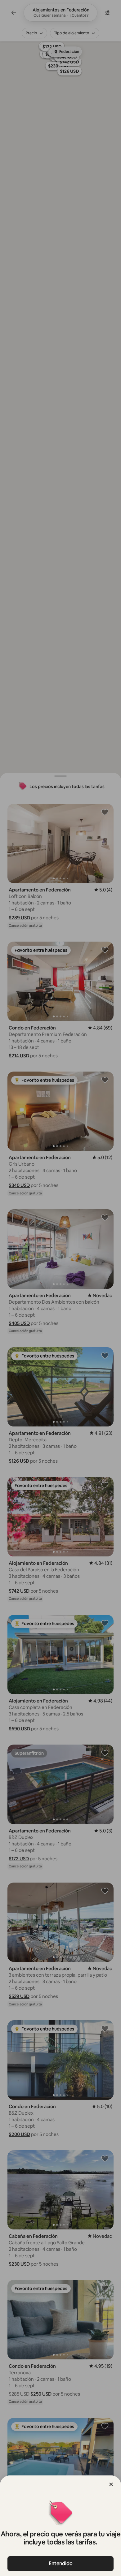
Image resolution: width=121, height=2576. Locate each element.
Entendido (61, 2563)
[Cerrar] (111, 2484)
